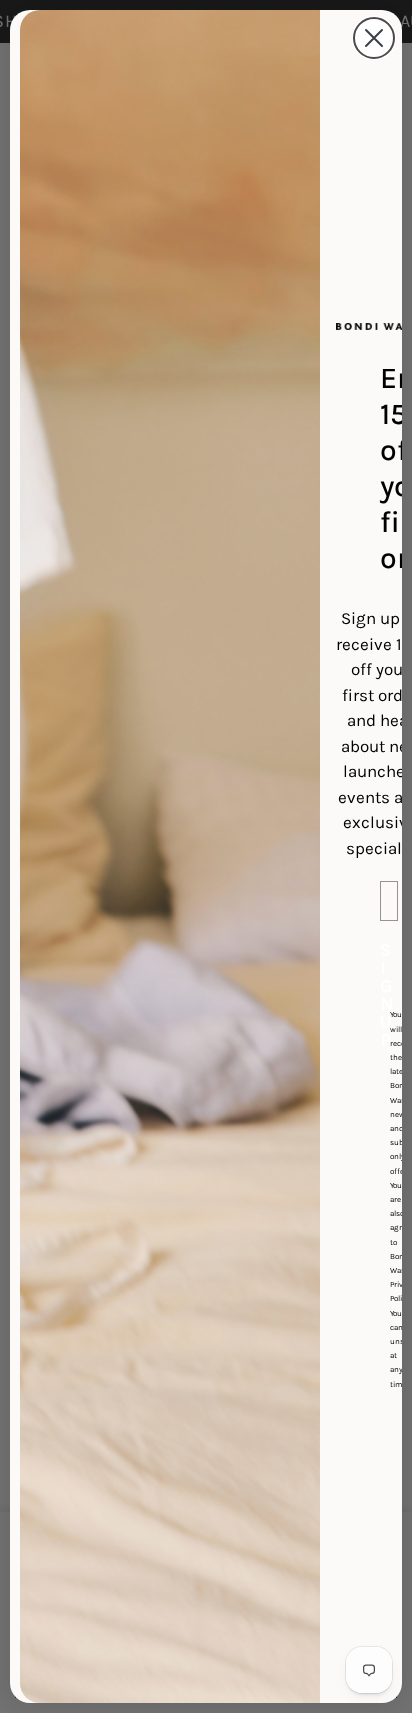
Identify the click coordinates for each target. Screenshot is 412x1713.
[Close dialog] (374, 38)
